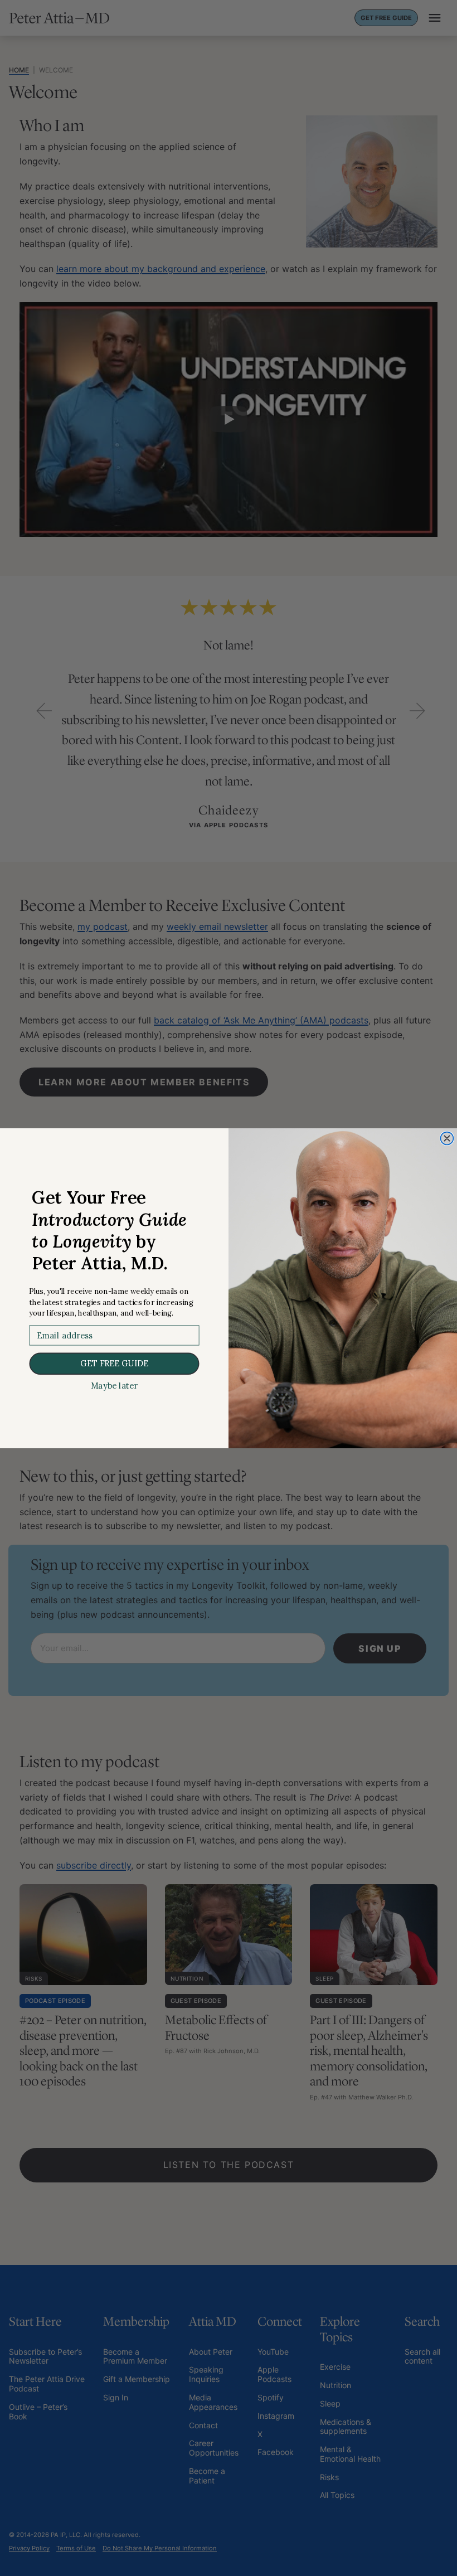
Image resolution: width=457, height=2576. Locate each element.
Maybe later (114, 1386)
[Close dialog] (447, 1138)
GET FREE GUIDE (114, 1363)
